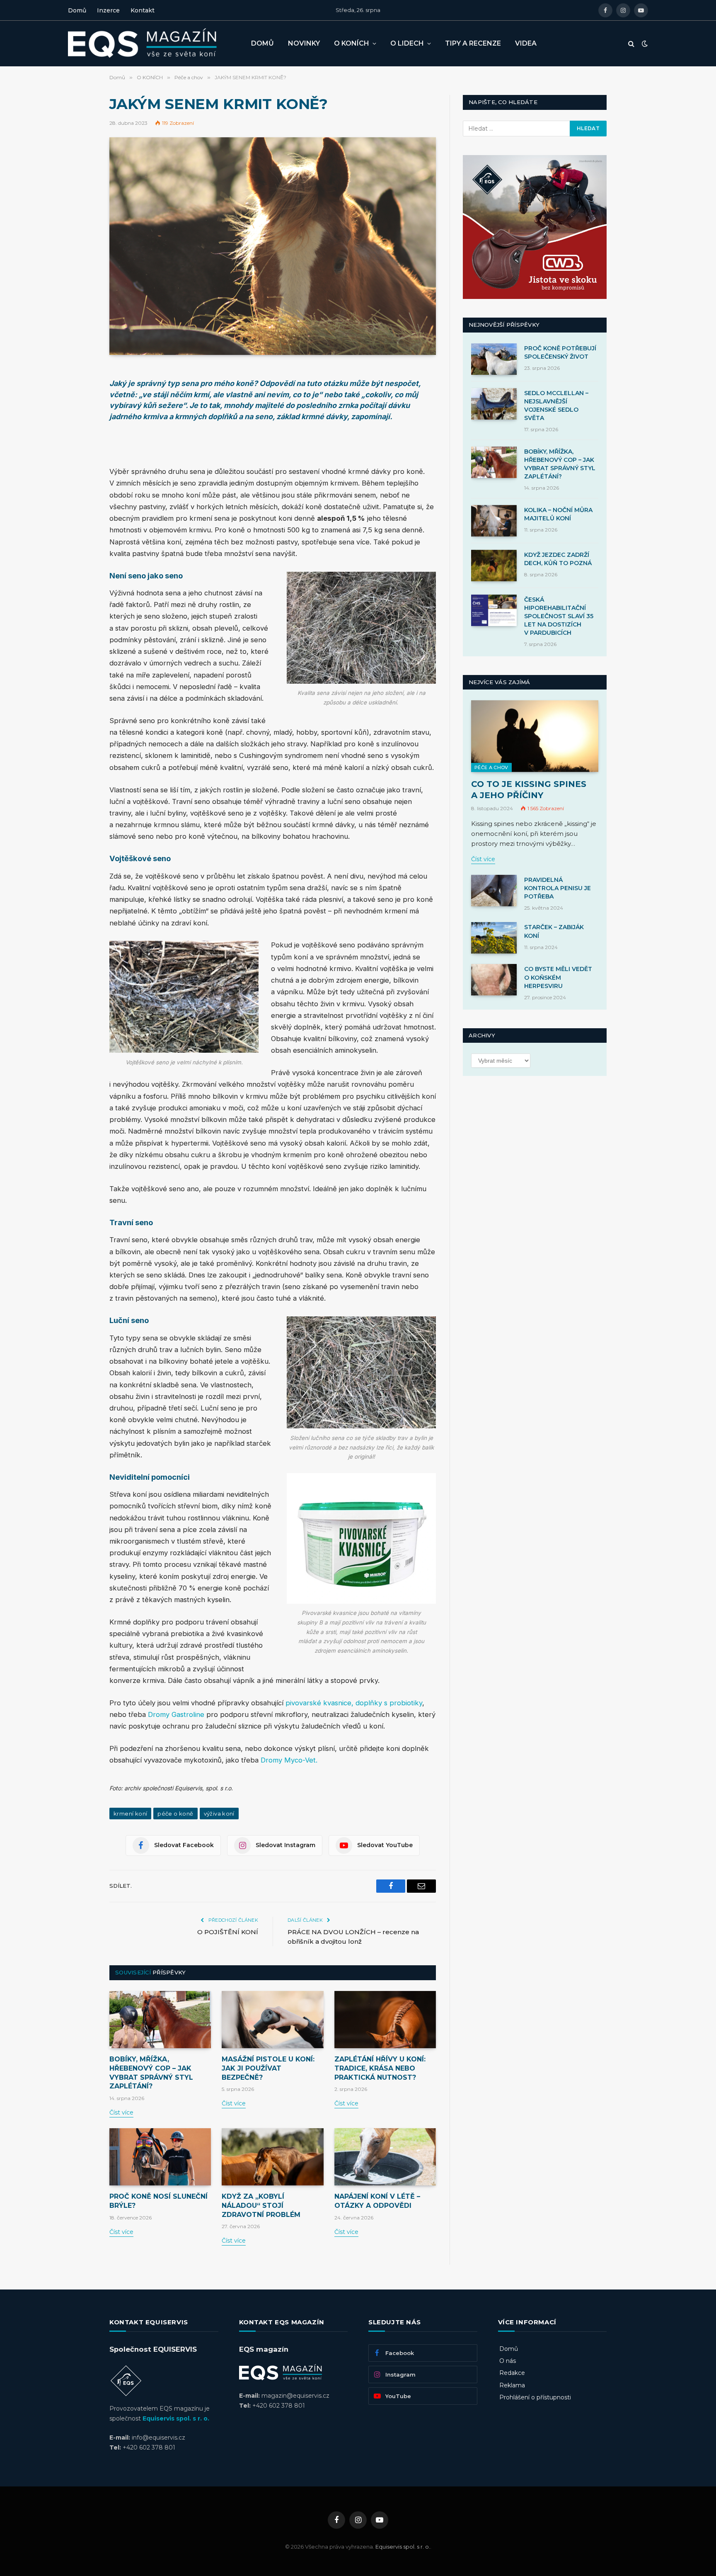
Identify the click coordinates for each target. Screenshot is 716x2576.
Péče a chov (491, 767)
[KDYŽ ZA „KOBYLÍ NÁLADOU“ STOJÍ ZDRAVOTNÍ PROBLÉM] (272, 2157)
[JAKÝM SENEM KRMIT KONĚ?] (273, 246)
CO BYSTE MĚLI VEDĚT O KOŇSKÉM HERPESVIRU (558, 977)
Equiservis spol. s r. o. (176, 2418)
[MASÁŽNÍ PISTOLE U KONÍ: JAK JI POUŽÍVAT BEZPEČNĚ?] (272, 2020)
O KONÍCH (352, 43)
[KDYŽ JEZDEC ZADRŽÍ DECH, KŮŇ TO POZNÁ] (494, 566)
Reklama (512, 2385)
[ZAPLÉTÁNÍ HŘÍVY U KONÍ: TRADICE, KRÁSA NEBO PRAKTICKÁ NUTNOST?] (385, 2020)
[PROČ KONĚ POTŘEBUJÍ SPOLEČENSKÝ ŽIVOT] (494, 359)
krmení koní (130, 1814)
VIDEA (526, 43)
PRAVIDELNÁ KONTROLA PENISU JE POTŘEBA (558, 888)
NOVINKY (304, 43)
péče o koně (175, 1814)
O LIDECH (407, 43)
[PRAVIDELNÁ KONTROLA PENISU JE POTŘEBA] (494, 891)
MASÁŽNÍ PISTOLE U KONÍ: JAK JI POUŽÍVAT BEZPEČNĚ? (268, 2068)
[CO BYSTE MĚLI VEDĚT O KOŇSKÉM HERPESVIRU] (494, 980)
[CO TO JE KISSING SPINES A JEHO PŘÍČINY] (535, 736)
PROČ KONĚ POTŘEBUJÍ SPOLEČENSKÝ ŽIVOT (560, 352)
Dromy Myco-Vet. (289, 1760)
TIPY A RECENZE (473, 43)
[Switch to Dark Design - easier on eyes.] (644, 44)
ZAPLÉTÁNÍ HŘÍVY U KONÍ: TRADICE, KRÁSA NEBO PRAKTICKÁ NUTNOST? (380, 2068)
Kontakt (143, 10)
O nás (508, 2361)
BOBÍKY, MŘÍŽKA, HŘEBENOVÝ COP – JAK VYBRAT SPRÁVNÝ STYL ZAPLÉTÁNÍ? (151, 2073)
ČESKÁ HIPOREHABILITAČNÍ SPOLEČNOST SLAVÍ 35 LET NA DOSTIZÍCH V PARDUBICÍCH (559, 616)
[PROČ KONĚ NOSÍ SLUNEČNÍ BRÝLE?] (160, 2157)
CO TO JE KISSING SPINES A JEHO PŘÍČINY (529, 790)
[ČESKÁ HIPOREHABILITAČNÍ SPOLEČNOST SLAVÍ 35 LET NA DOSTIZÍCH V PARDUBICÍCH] (494, 610)
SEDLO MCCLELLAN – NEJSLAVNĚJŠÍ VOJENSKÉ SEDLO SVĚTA (556, 405)
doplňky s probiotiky (389, 1703)
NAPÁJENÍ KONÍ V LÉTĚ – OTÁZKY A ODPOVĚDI (377, 2201)
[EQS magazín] (153, 44)
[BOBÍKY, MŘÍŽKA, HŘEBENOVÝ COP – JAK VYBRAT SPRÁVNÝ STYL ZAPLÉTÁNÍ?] (160, 2020)
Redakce (512, 2373)
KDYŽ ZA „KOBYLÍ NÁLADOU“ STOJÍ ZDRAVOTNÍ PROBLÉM (261, 2206)
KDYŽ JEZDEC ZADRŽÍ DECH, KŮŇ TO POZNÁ (558, 559)
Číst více (121, 2112)
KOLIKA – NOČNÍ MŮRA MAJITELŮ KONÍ (558, 514)
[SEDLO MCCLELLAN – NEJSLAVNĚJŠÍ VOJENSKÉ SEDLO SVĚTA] (494, 404)
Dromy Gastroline (176, 1714)
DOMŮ (262, 43)
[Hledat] (631, 44)
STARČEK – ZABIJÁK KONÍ (554, 931)
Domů (77, 10)
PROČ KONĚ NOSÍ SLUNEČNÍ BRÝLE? (158, 2201)
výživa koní (219, 1814)
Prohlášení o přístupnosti (535, 2397)
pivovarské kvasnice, (319, 1703)
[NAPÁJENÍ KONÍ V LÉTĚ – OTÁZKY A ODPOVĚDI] (385, 2157)
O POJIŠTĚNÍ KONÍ (228, 1932)
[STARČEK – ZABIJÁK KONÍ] (494, 938)
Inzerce (108, 10)
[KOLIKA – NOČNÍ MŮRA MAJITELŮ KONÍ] (494, 521)
